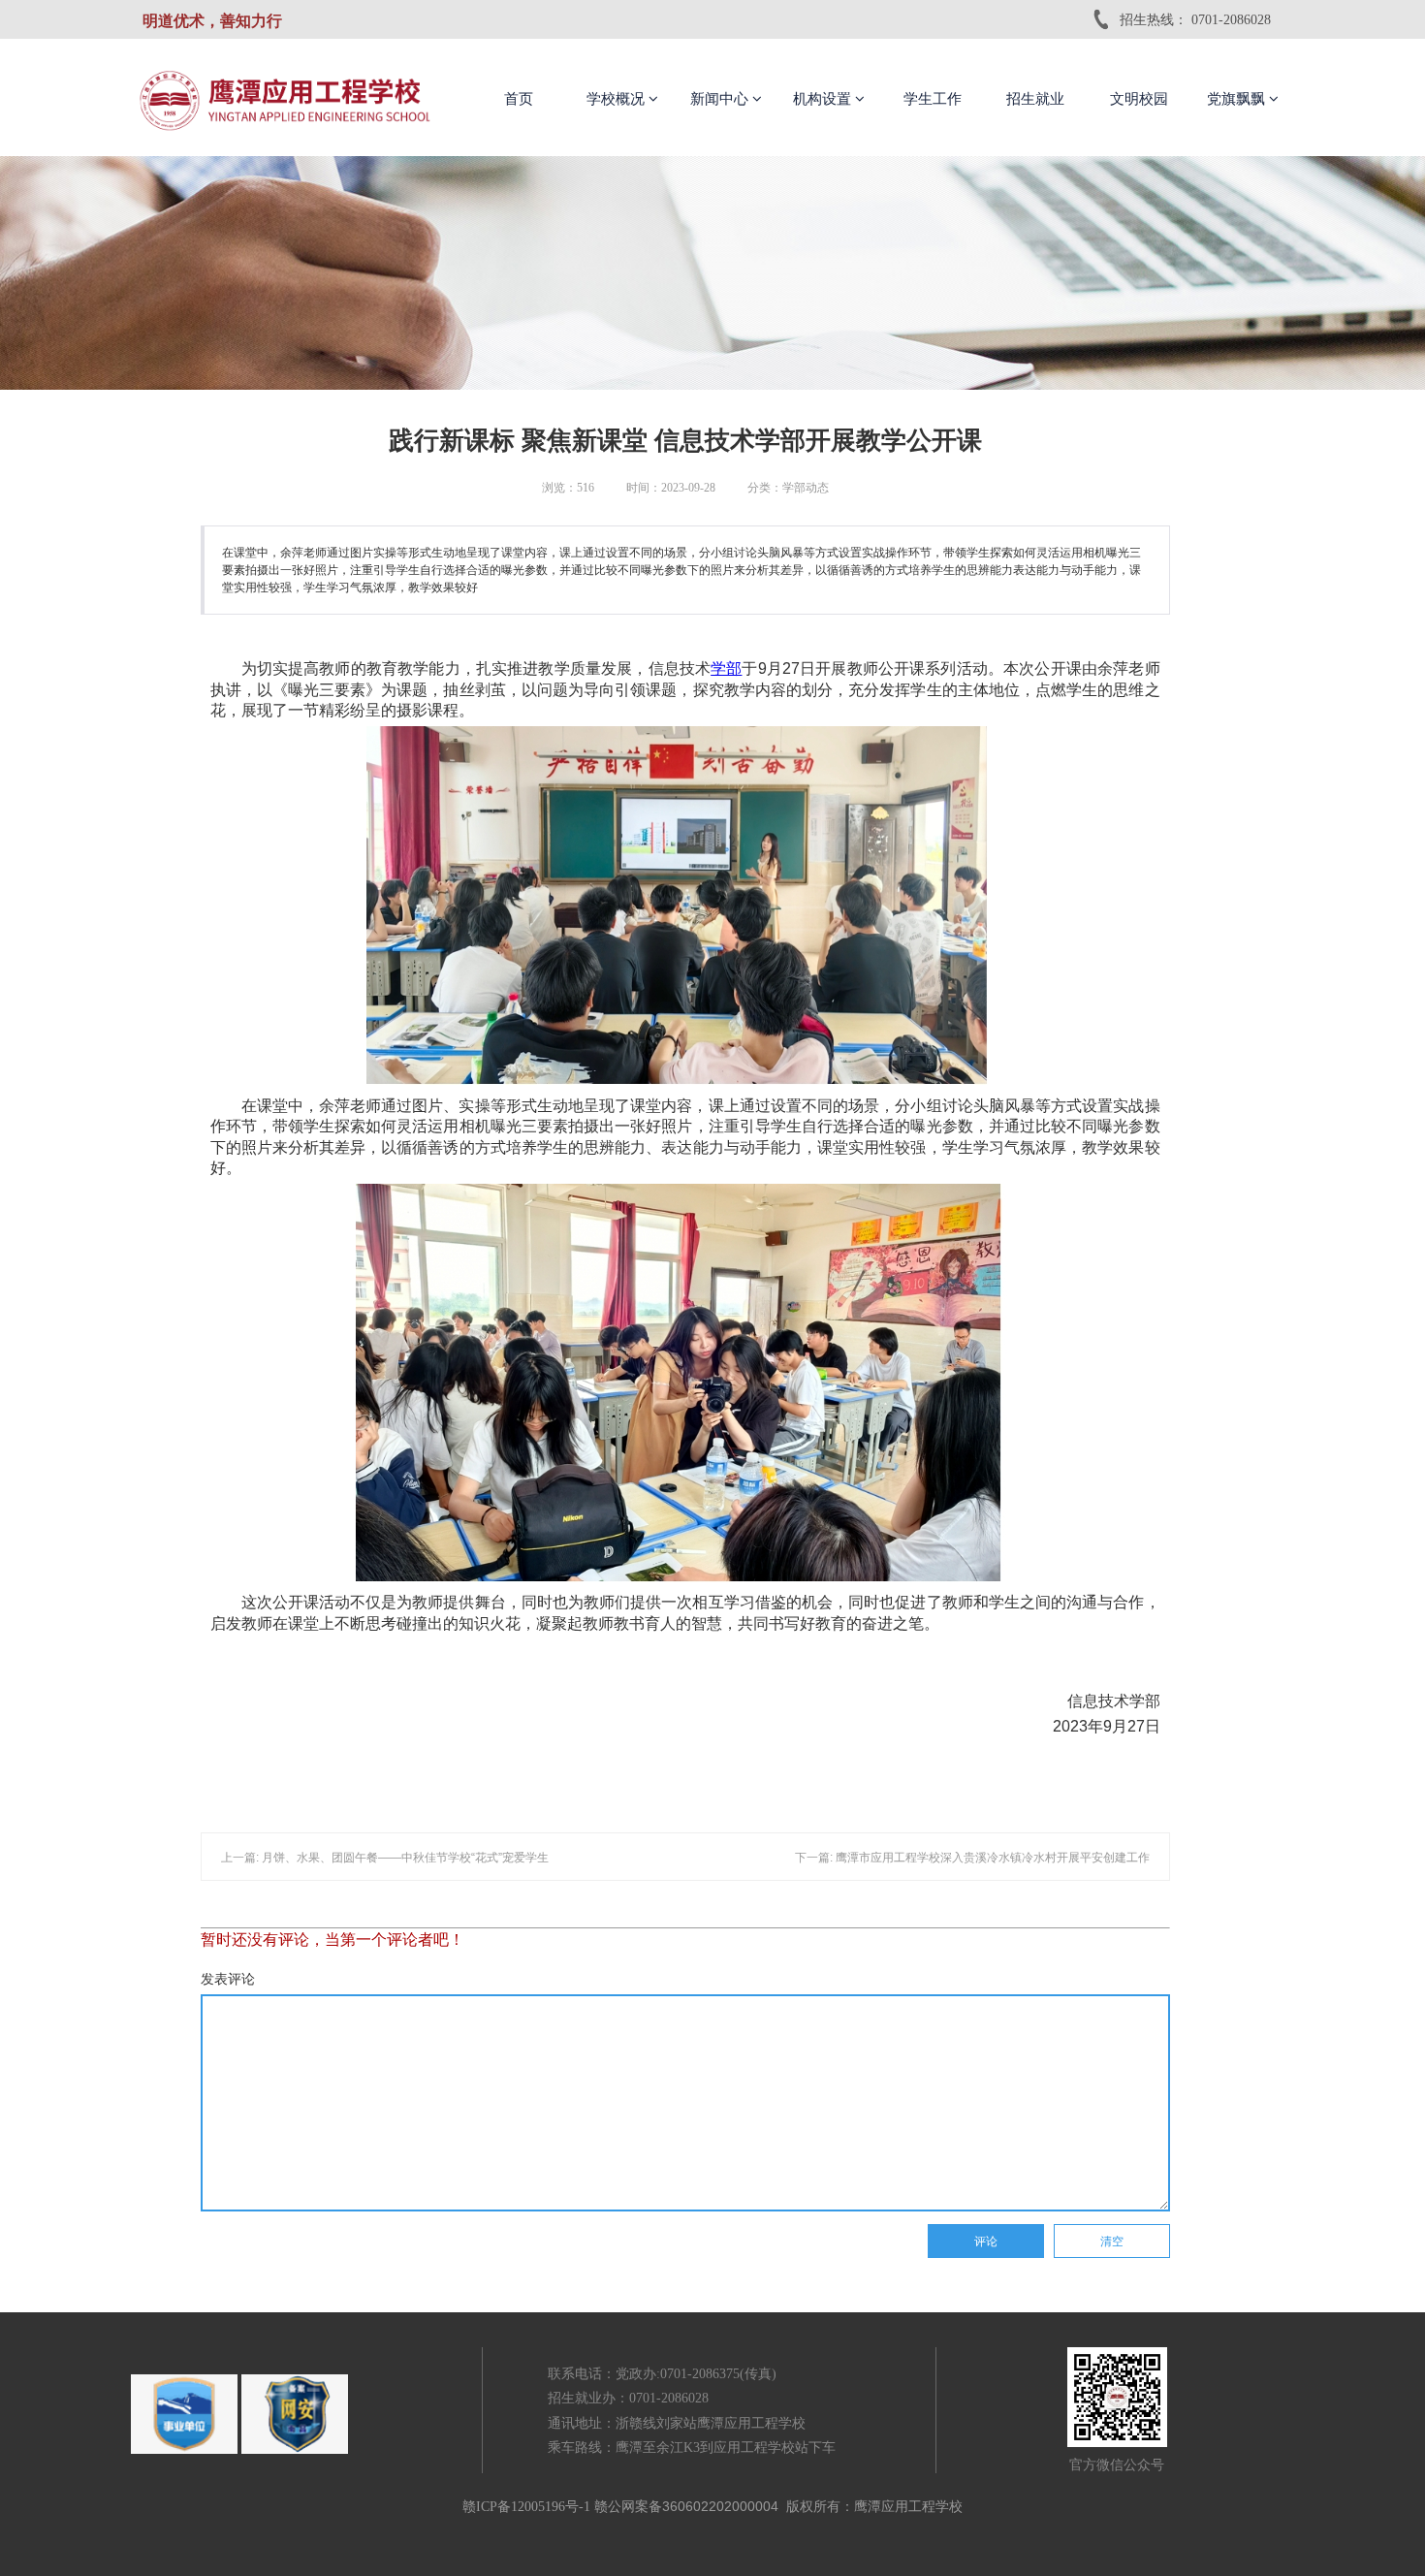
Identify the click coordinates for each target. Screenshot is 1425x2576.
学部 (726, 668)
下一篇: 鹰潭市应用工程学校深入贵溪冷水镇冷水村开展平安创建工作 (972, 1858)
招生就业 (1035, 99)
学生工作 (933, 99)
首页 (519, 99)
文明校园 (1139, 99)
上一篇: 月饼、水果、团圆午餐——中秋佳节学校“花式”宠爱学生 (385, 1858)
